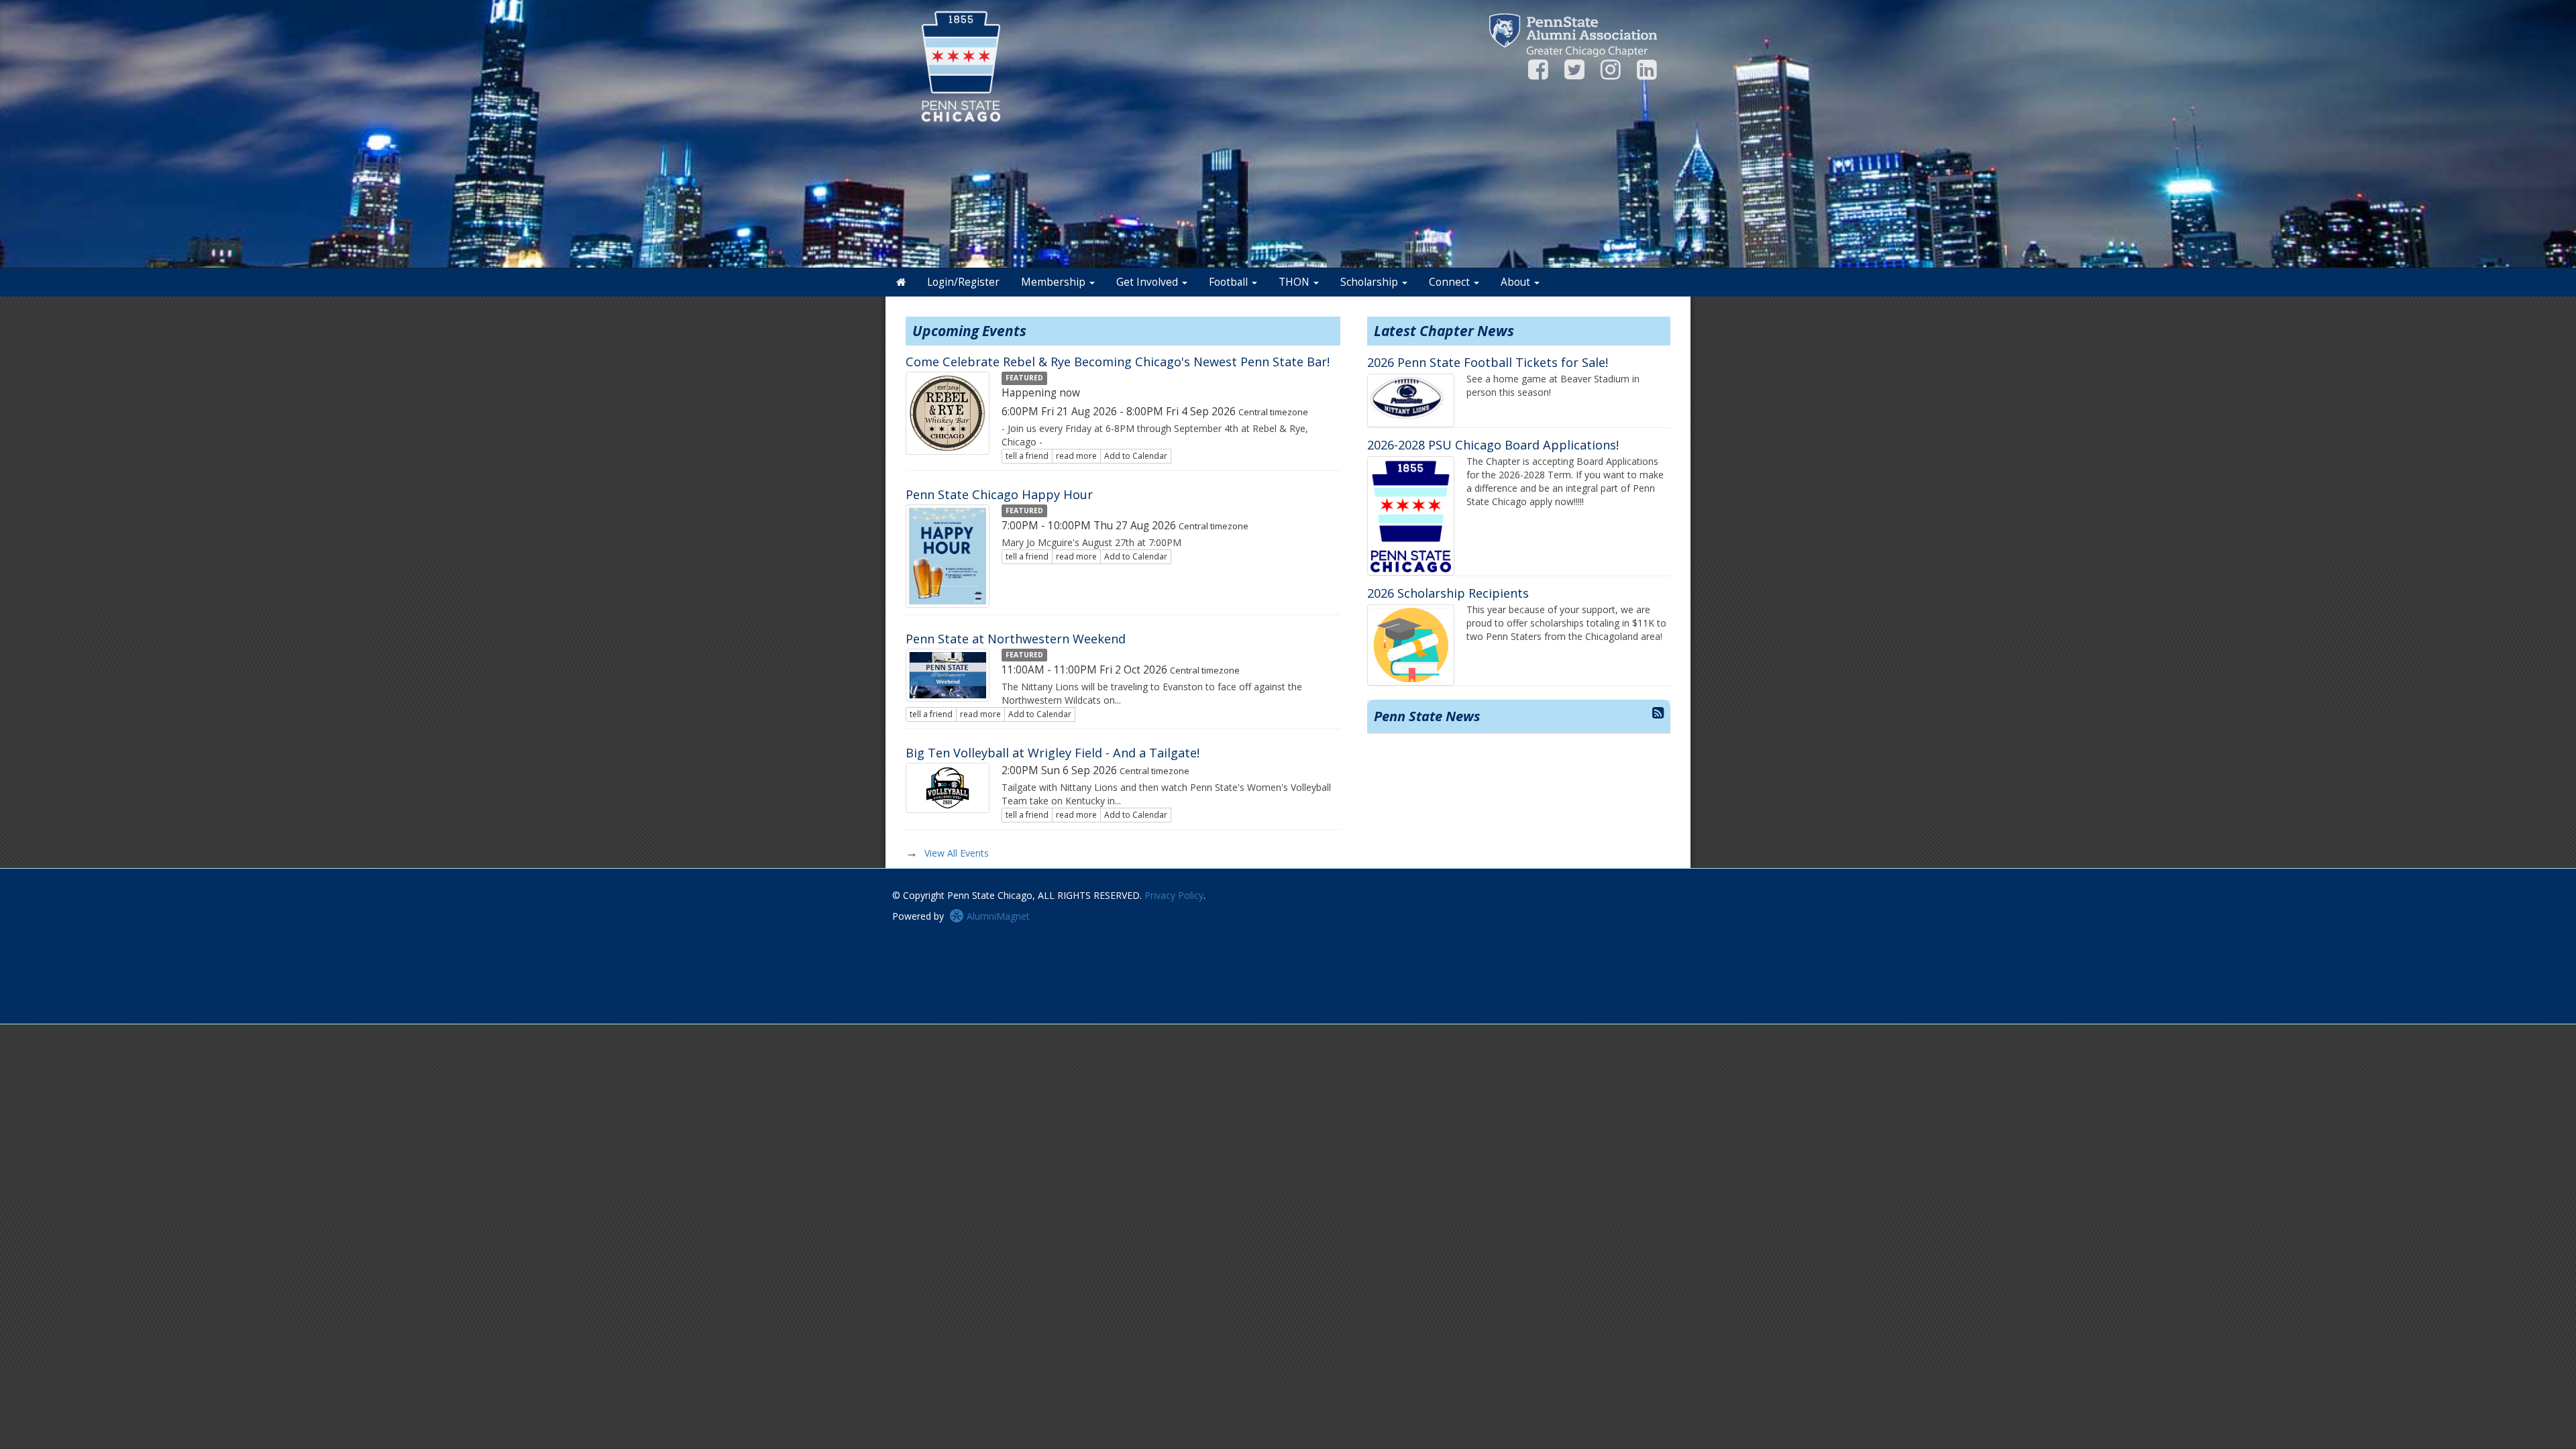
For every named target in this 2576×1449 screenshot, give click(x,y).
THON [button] (1295, 282)
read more (1076, 456)
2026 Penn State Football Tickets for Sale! (1488, 362)
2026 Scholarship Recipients (1448, 593)
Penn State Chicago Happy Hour (999, 494)
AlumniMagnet (997, 916)
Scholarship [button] (1371, 282)
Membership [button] (1055, 282)
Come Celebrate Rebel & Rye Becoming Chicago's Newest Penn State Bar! (1118, 362)
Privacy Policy (1174, 895)
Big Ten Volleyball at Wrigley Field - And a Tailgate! (1053, 753)
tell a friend (1027, 456)
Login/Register (963, 282)
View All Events (957, 853)
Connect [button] (1451, 282)
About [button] (1517, 282)
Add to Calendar (1136, 456)
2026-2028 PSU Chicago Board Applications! (1493, 445)
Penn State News (1427, 716)
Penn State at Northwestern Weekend (1016, 639)
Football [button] (1230, 282)
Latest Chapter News (1444, 331)
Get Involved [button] (1148, 282)
